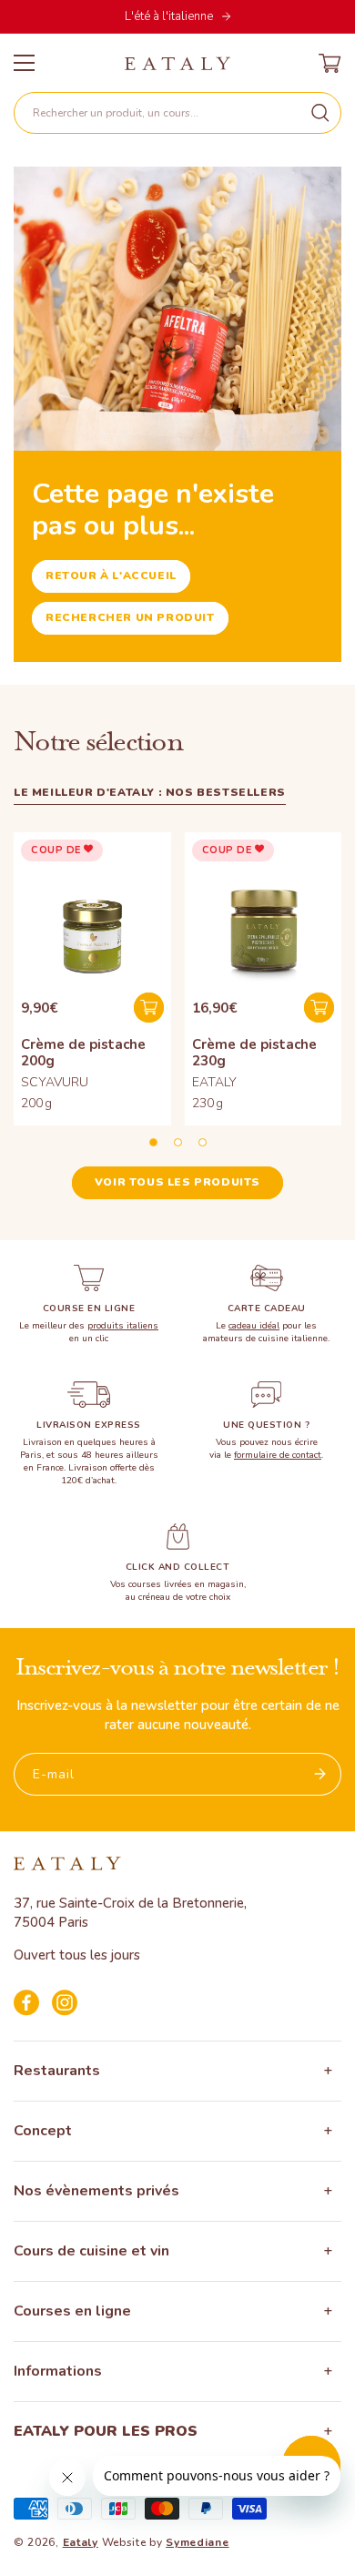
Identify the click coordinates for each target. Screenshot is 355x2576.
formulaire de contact (278, 1455)
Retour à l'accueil (111, 575)
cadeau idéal (254, 1326)
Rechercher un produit (130, 617)
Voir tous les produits (177, 1182)
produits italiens (123, 1326)
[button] (177, 113)
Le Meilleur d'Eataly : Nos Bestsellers (150, 792)
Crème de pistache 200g (83, 1053)
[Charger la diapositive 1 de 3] (153, 1142)
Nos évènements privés (96, 2191)
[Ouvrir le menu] (24, 63)
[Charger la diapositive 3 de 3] (203, 1142)
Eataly (81, 2542)
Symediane (197, 2542)
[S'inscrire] (320, 1774)
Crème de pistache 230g (254, 1053)
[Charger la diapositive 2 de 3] (178, 1142)
